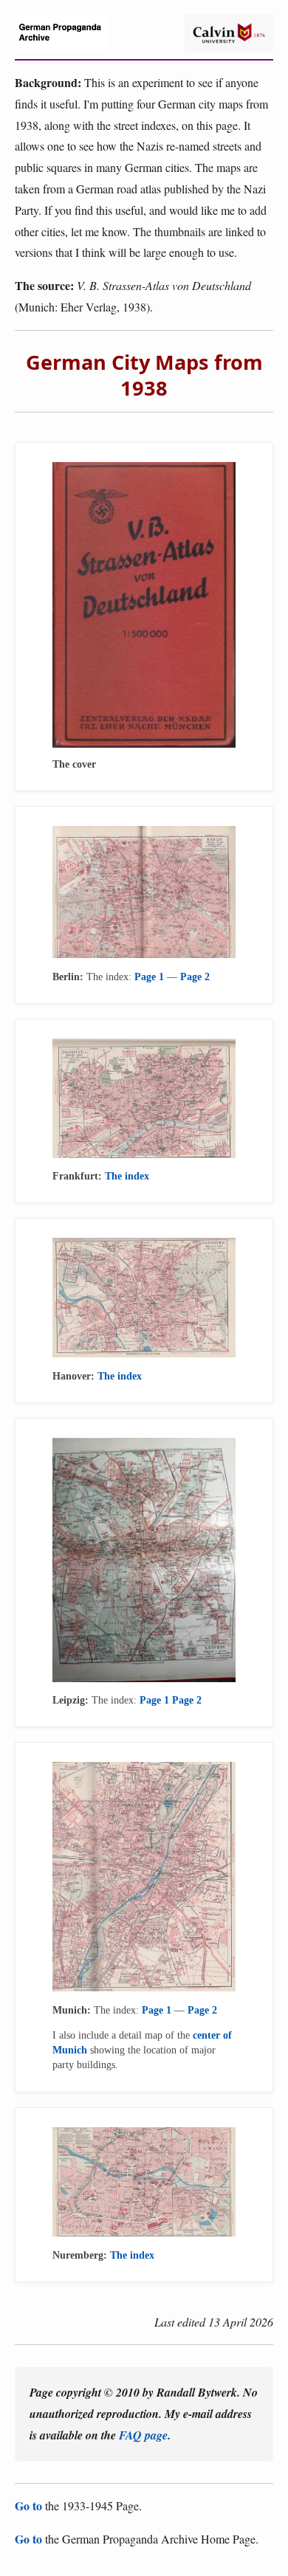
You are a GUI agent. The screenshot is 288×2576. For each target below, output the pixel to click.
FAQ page (143, 2435)
